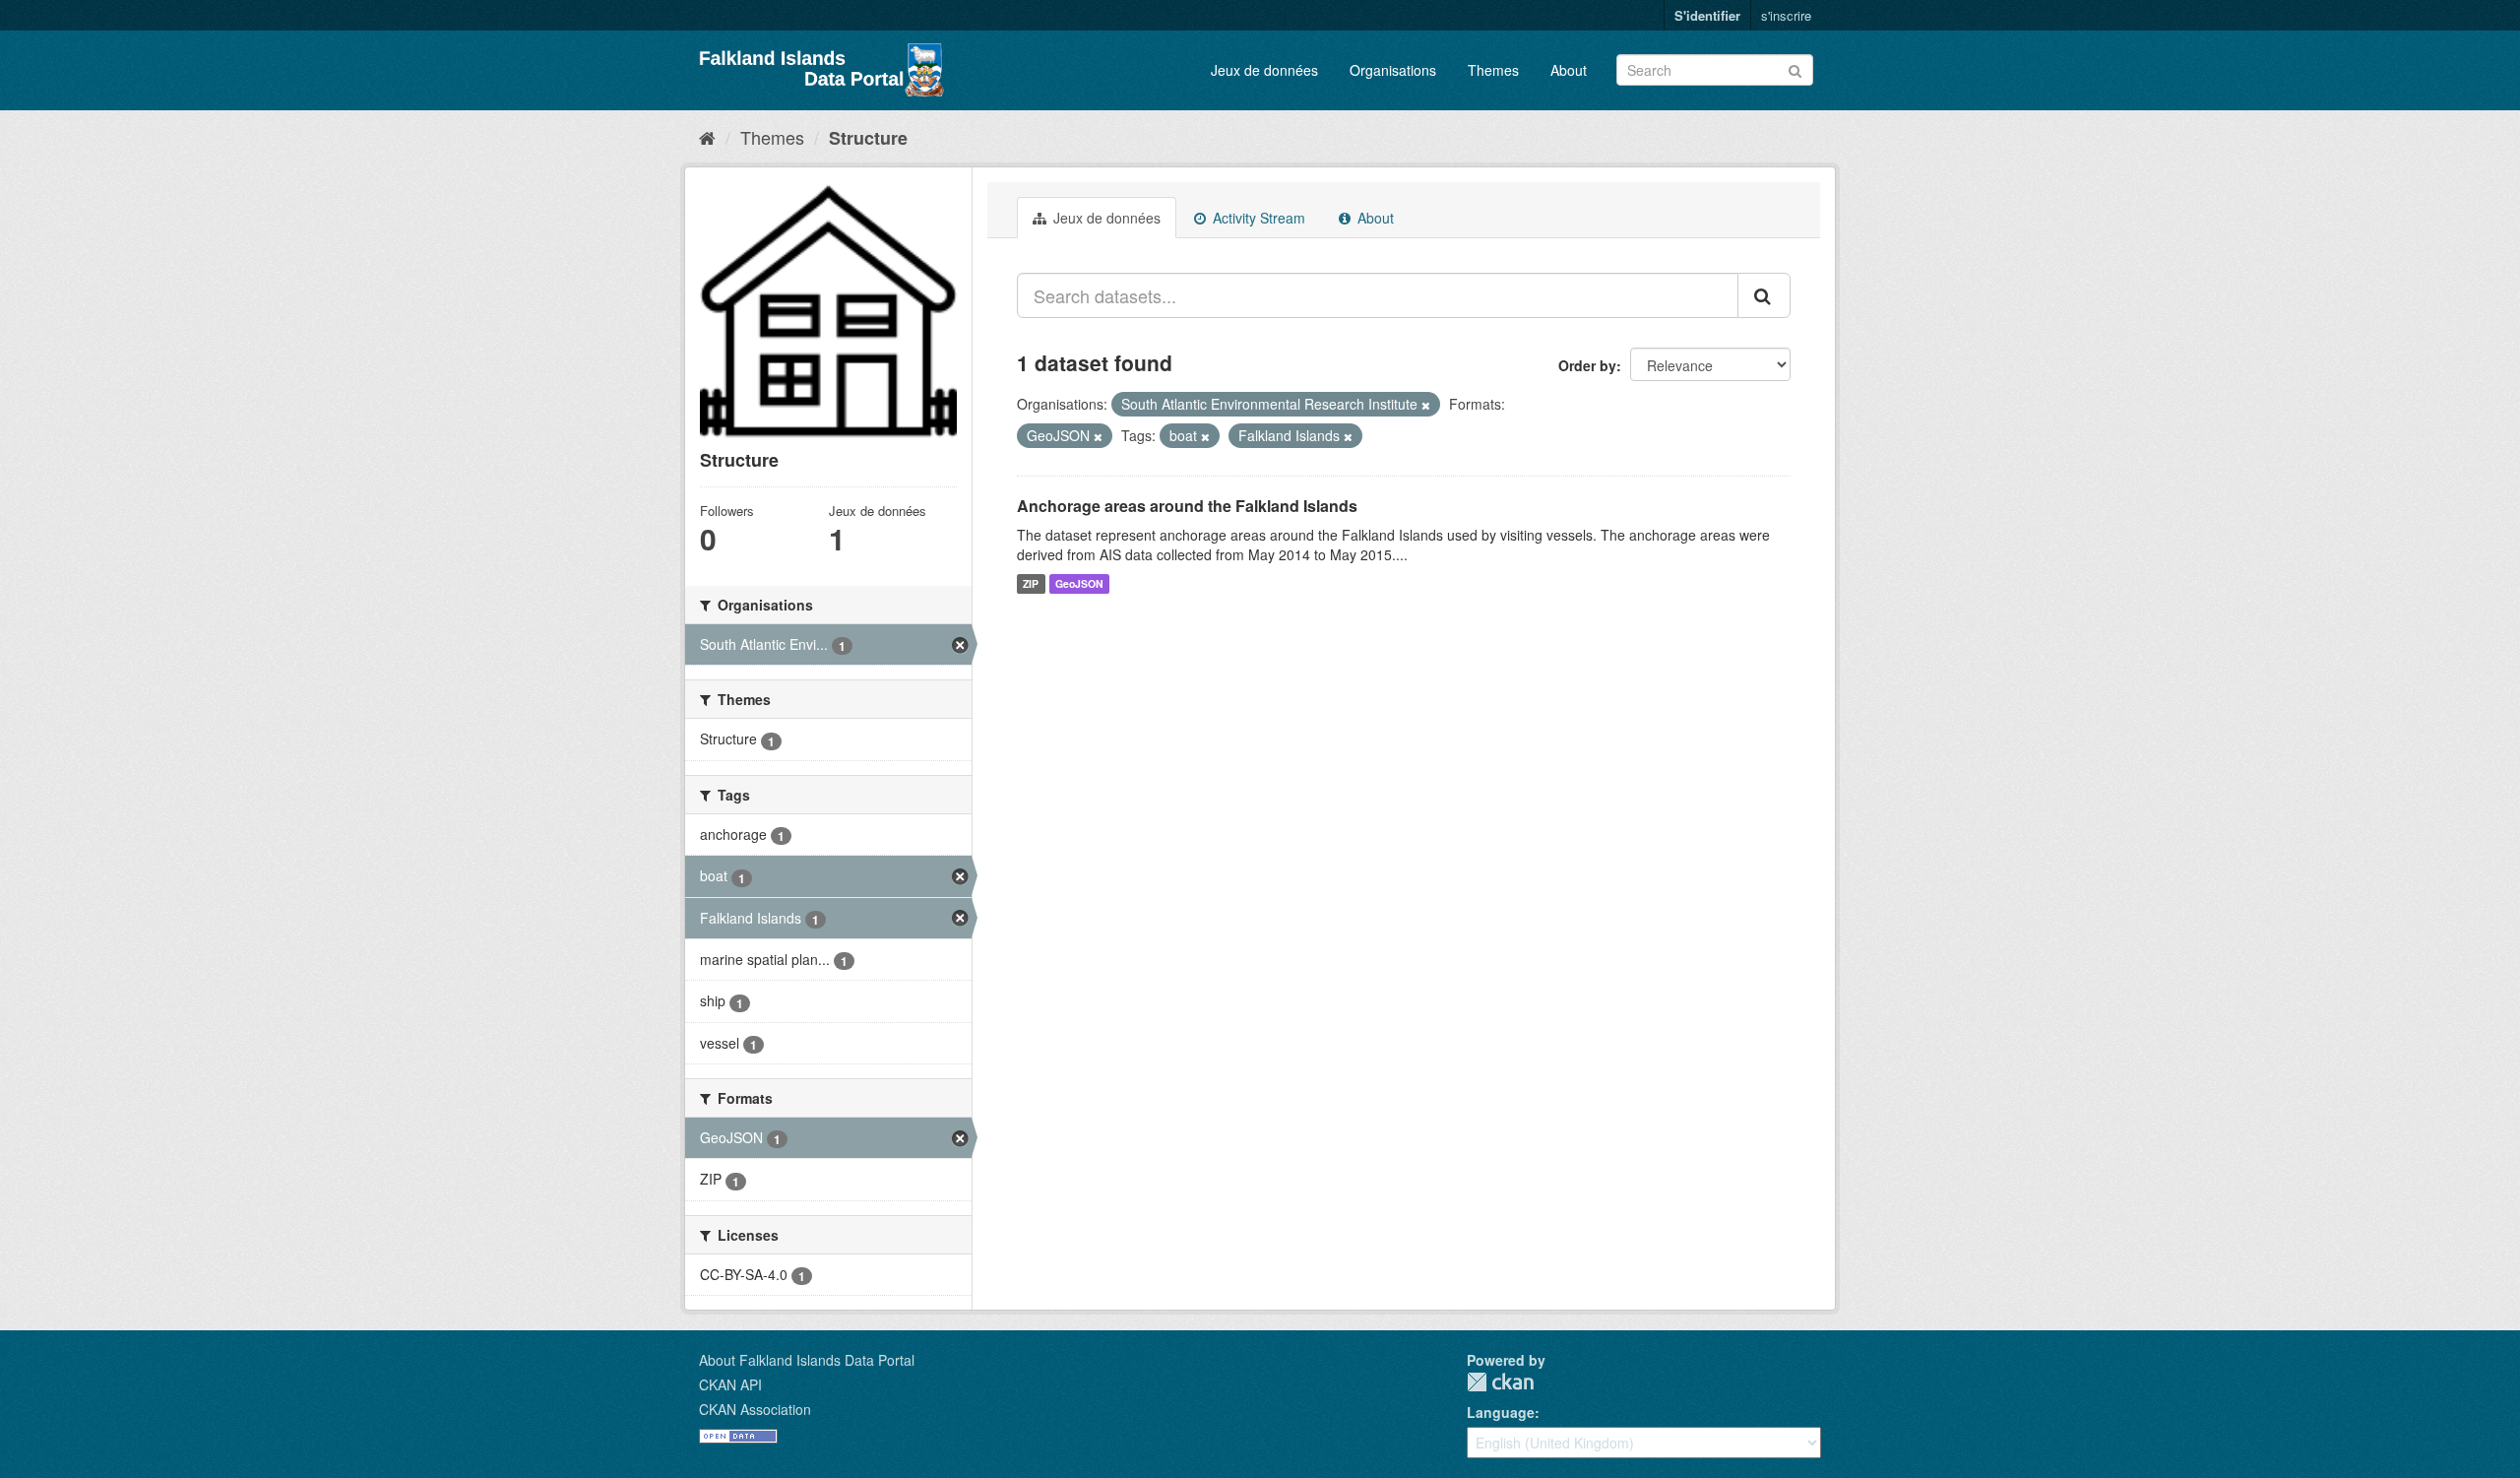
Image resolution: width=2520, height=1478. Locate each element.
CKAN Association (755, 1409)
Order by (1587, 365)
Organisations (1393, 70)
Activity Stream (1257, 218)
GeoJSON (1079, 583)
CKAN (1500, 1382)
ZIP (1031, 583)
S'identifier (1707, 15)
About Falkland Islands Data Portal (807, 1360)
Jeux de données (1264, 70)
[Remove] (1426, 405)
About (1569, 70)
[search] (1764, 295)
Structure (868, 138)
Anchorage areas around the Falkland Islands (1187, 506)
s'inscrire (1786, 15)
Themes (1493, 70)
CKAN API (730, 1384)
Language (1501, 1412)
